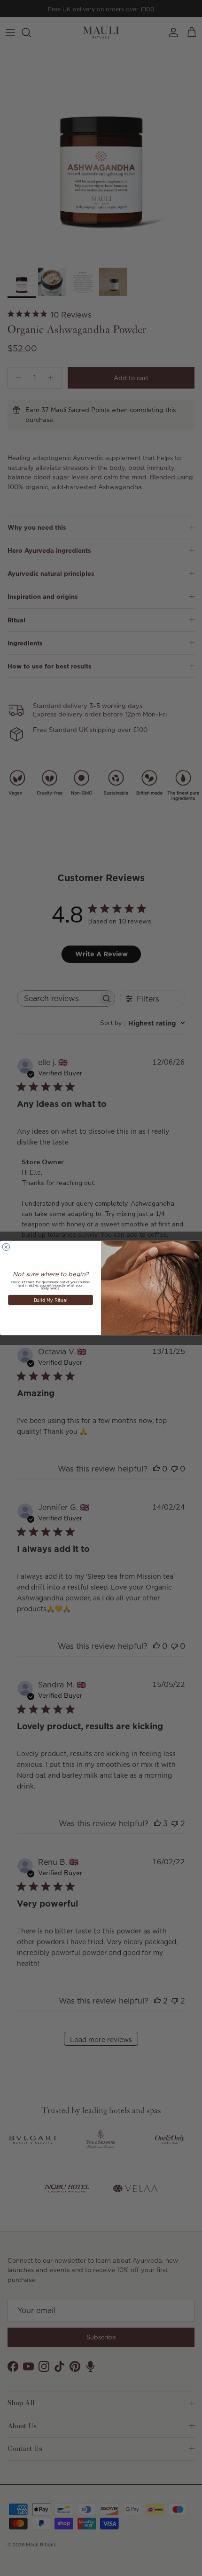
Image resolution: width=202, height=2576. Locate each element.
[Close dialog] (6, 1247)
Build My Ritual (51, 1300)
